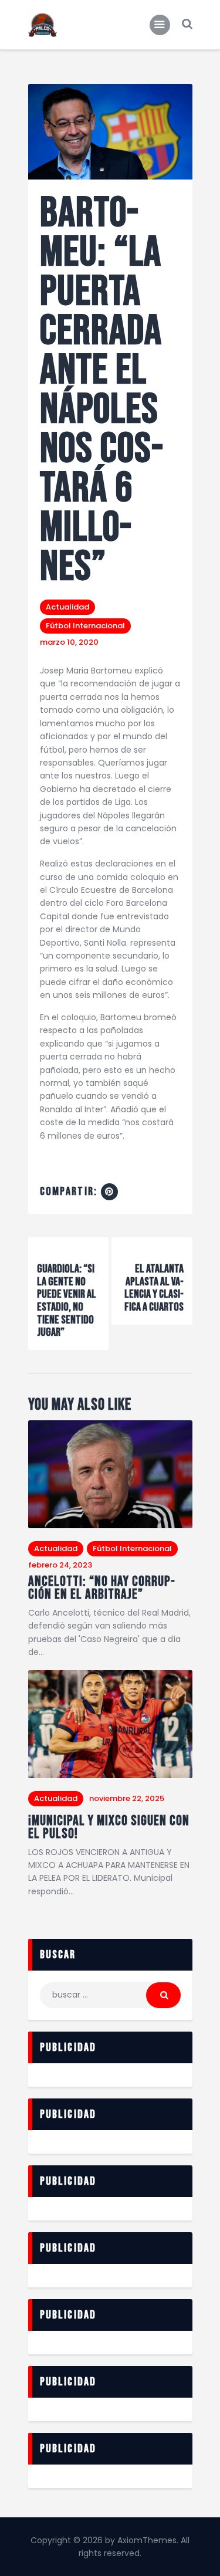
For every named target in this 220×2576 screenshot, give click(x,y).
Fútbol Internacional (85, 626)
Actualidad (67, 607)
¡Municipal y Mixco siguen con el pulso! (109, 1828)
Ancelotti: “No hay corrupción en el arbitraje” (101, 1588)
